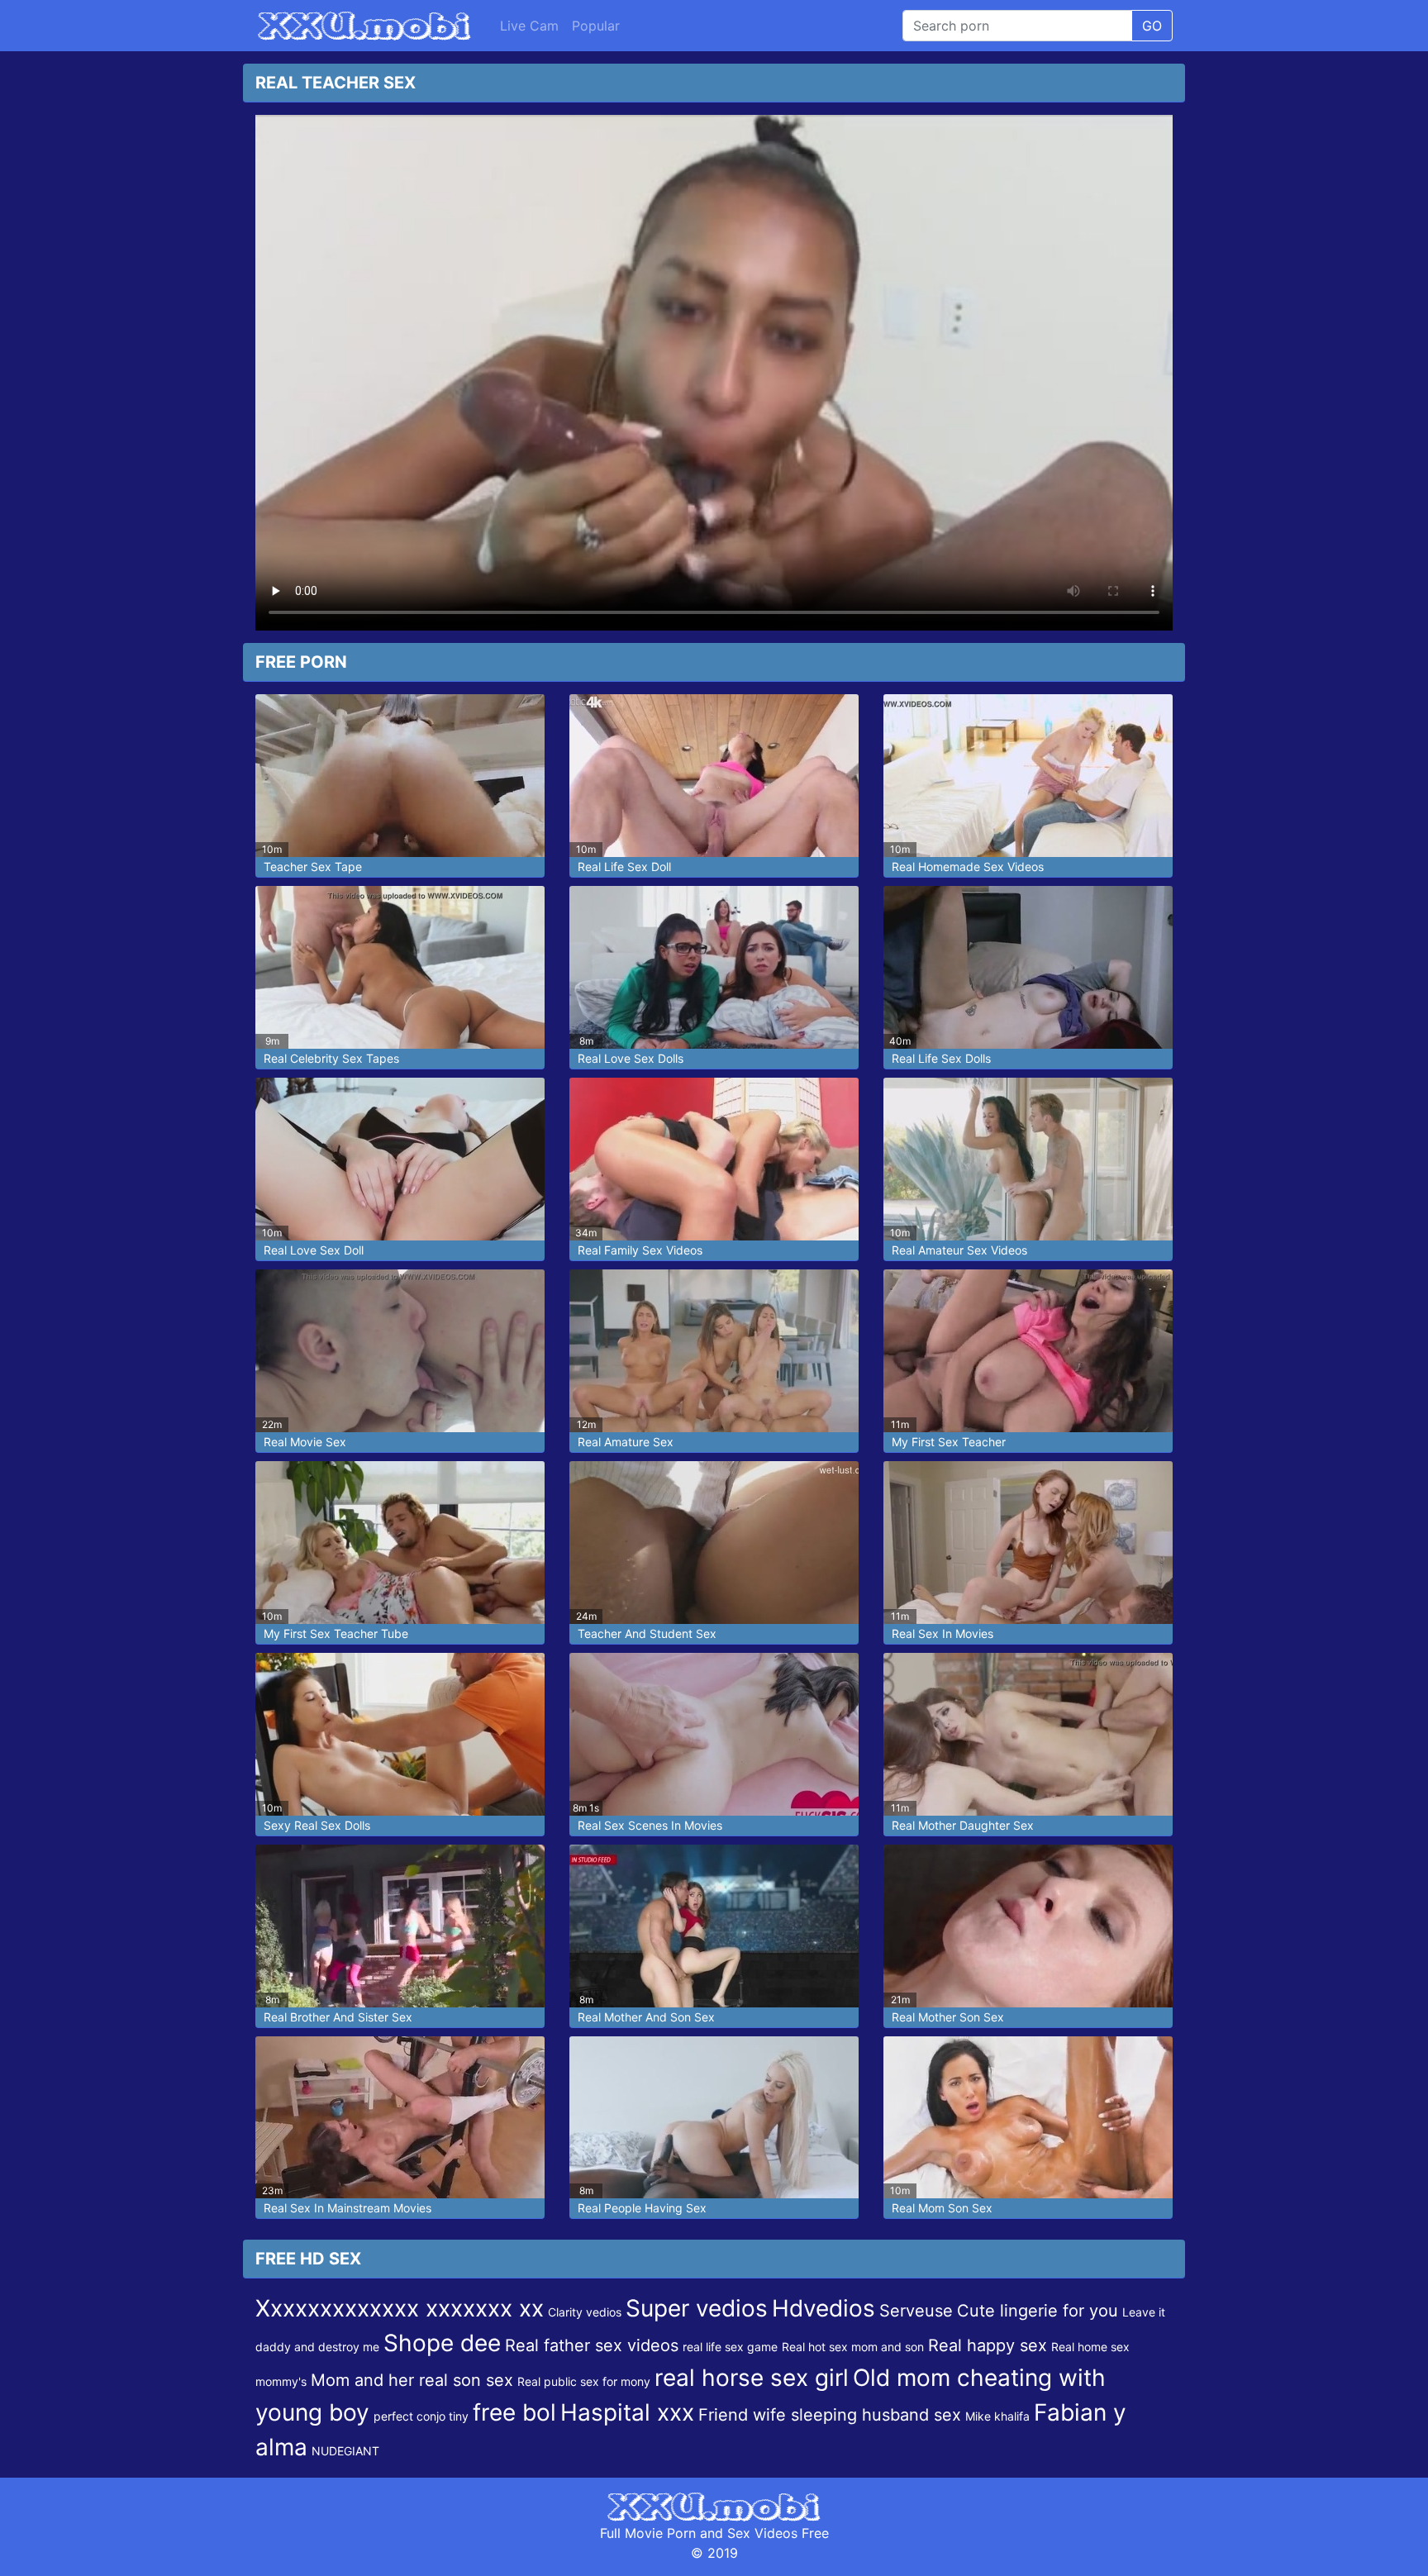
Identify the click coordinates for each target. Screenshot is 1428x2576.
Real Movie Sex (305, 1442)
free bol (514, 2412)
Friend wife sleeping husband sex (830, 2415)
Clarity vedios (585, 2312)
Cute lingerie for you (1038, 2311)
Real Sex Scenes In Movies (650, 1825)
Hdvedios (823, 2308)
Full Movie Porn (648, 2533)
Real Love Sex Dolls (631, 1058)
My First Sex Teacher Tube (336, 1633)
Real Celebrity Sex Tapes (331, 1058)
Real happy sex (988, 2345)
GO (1152, 26)
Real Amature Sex (626, 1442)
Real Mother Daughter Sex (963, 1825)
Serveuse (916, 2311)
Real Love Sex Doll (314, 1250)
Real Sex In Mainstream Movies (347, 2208)
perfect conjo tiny (421, 2416)
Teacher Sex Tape (313, 867)
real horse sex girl (752, 2378)
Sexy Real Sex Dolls (317, 1825)
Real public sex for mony (584, 2381)
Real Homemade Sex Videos (968, 867)
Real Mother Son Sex (948, 2017)
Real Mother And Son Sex (646, 2017)
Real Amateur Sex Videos (959, 1250)
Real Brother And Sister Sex (338, 2017)
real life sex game (730, 2347)
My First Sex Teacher (949, 1442)
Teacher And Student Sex (647, 1633)
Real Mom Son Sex (942, 2208)
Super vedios (697, 2308)
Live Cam (529, 26)
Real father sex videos (592, 2345)
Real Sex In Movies (942, 1633)
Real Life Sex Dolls (941, 1058)
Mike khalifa (997, 2416)
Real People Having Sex (642, 2208)
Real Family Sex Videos (640, 1250)
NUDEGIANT (345, 2451)
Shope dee (442, 2343)
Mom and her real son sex (412, 2380)
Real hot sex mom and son (853, 2347)
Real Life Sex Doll (624, 867)
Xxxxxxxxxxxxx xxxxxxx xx (400, 2308)
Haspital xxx (627, 2412)
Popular (596, 26)
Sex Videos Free (778, 2533)
